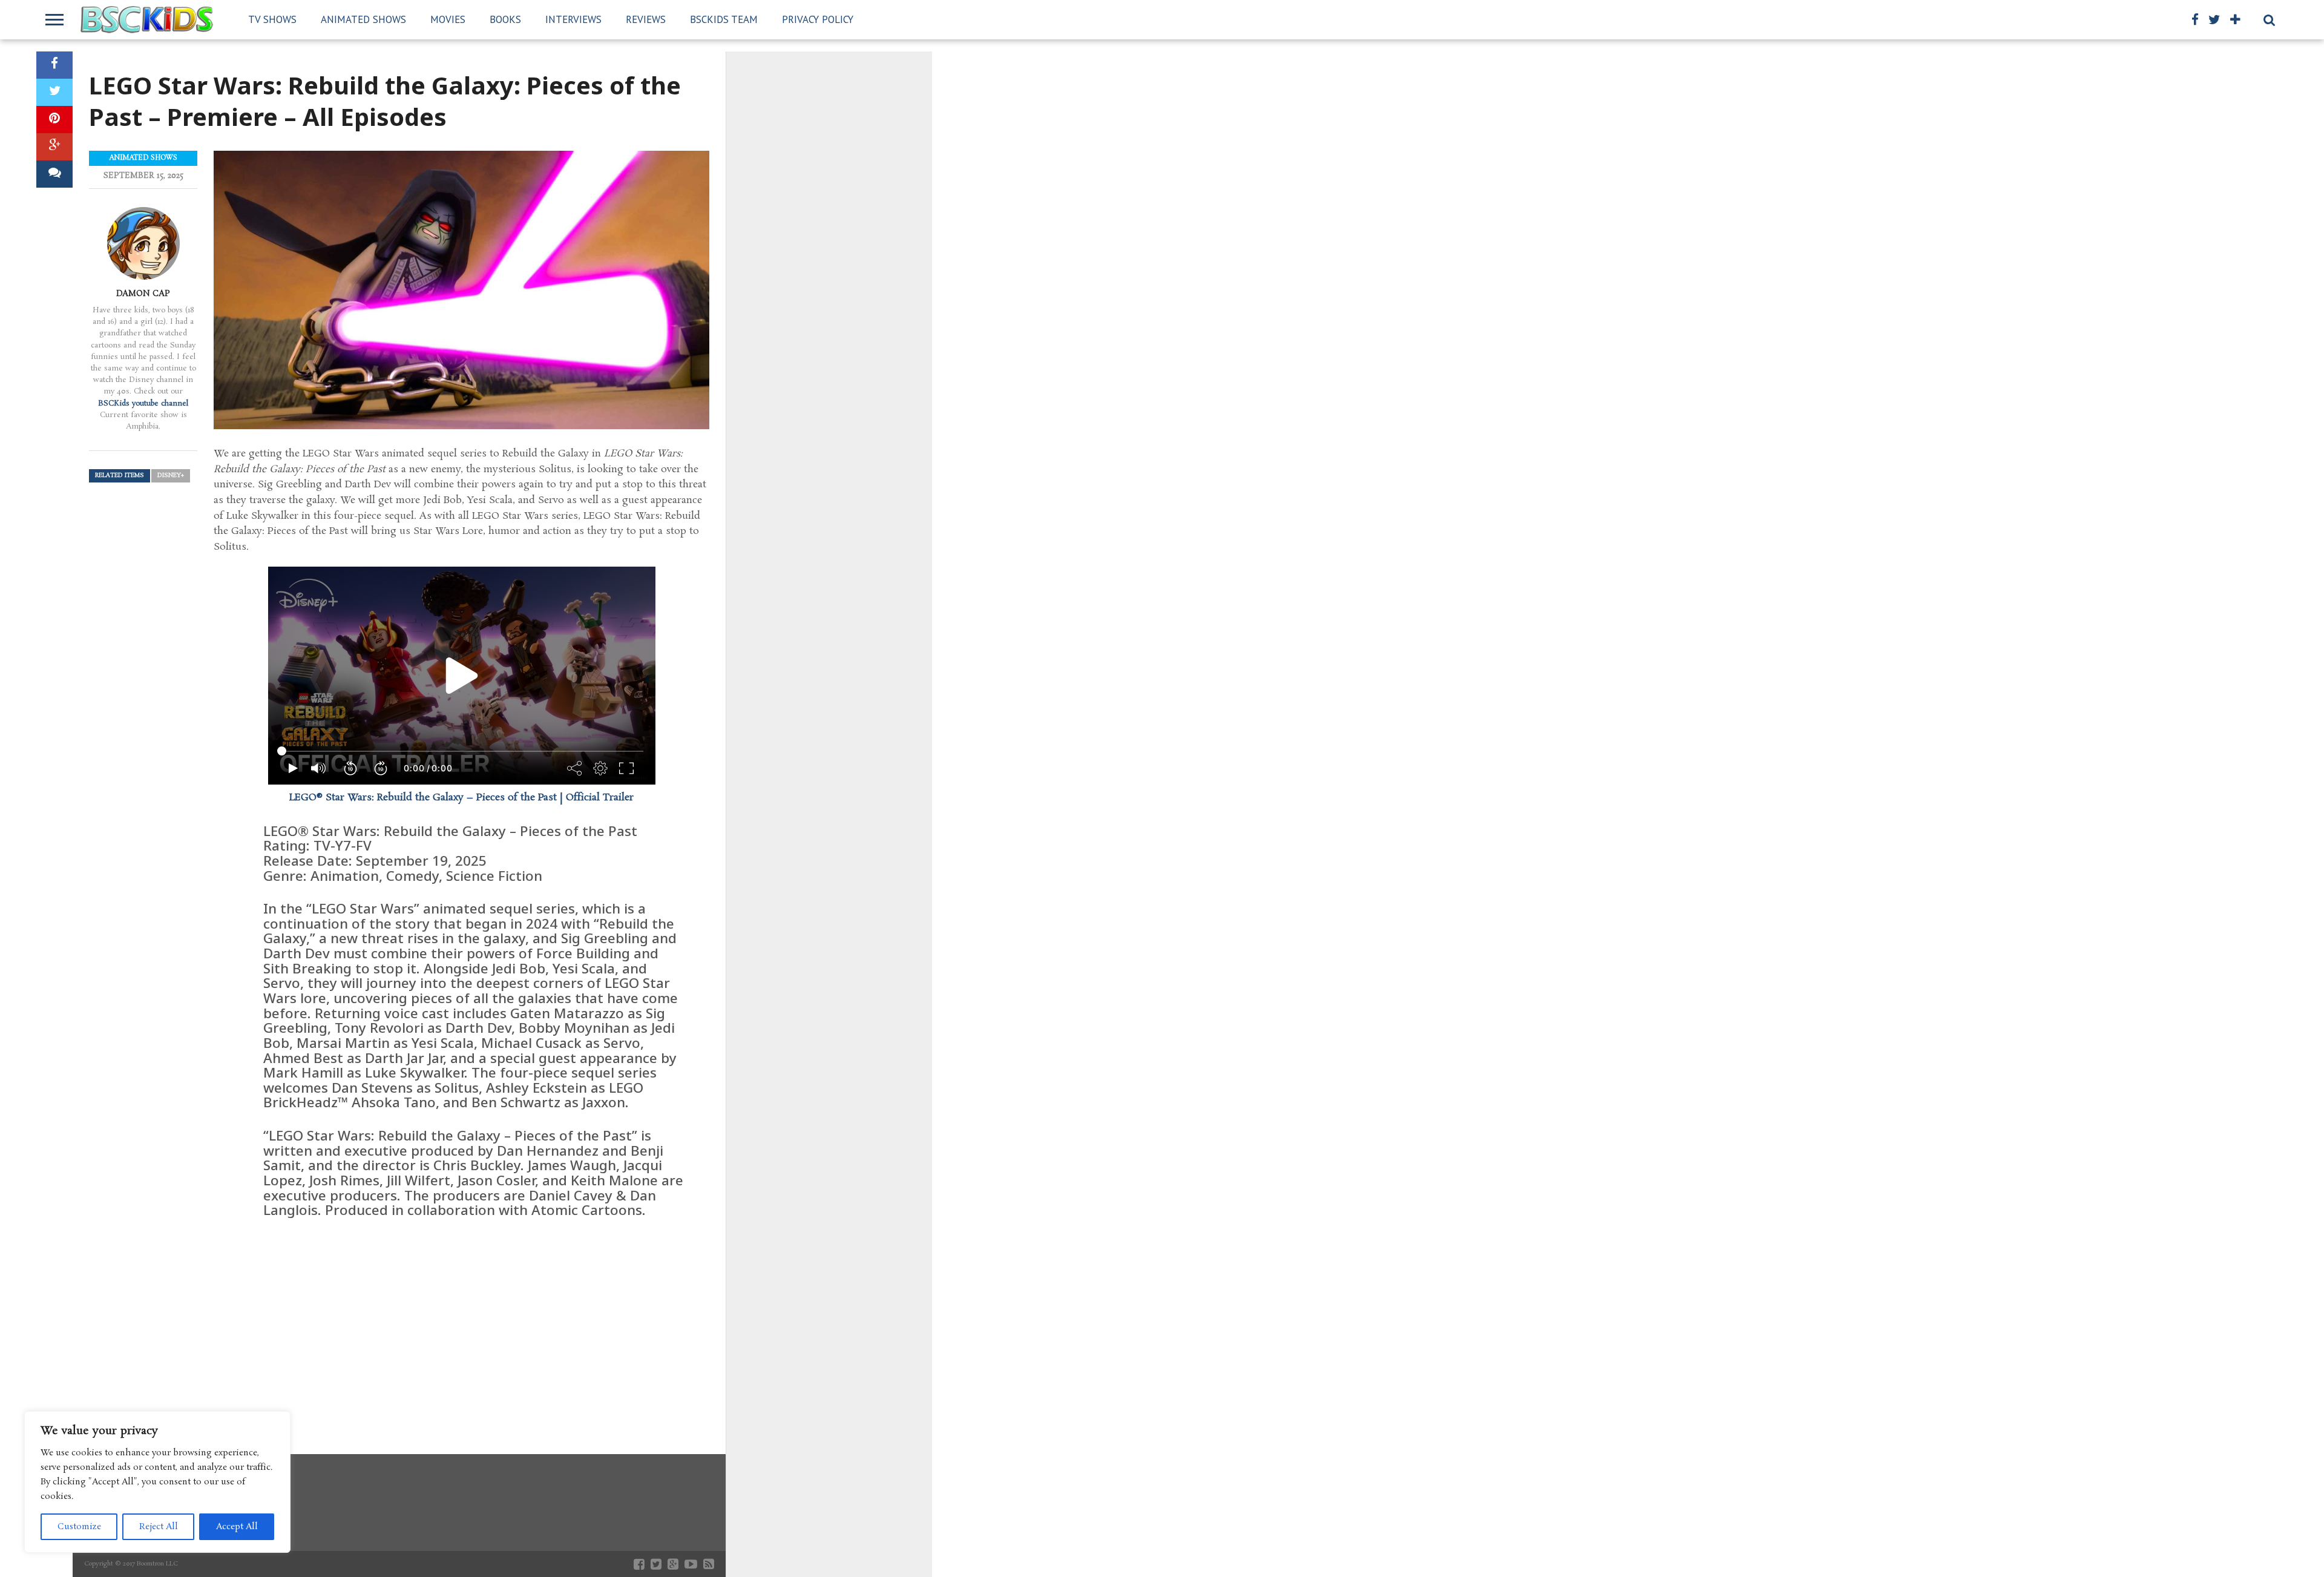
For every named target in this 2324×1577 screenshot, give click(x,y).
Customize (79, 1527)
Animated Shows (363, 19)
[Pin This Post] (54, 120)
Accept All (237, 1527)
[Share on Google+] (54, 147)
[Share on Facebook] (54, 65)
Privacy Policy (818, 19)
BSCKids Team (724, 19)
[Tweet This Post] (54, 92)
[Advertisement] (461, 1321)
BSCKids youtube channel (143, 403)
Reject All (159, 1527)
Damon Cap (143, 294)
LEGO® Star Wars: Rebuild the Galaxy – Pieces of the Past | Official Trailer (461, 798)
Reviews (646, 19)
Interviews (573, 19)
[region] (157, 1482)
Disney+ (171, 476)
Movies (448, 19)
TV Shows (272, 19)
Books (505, 19)
